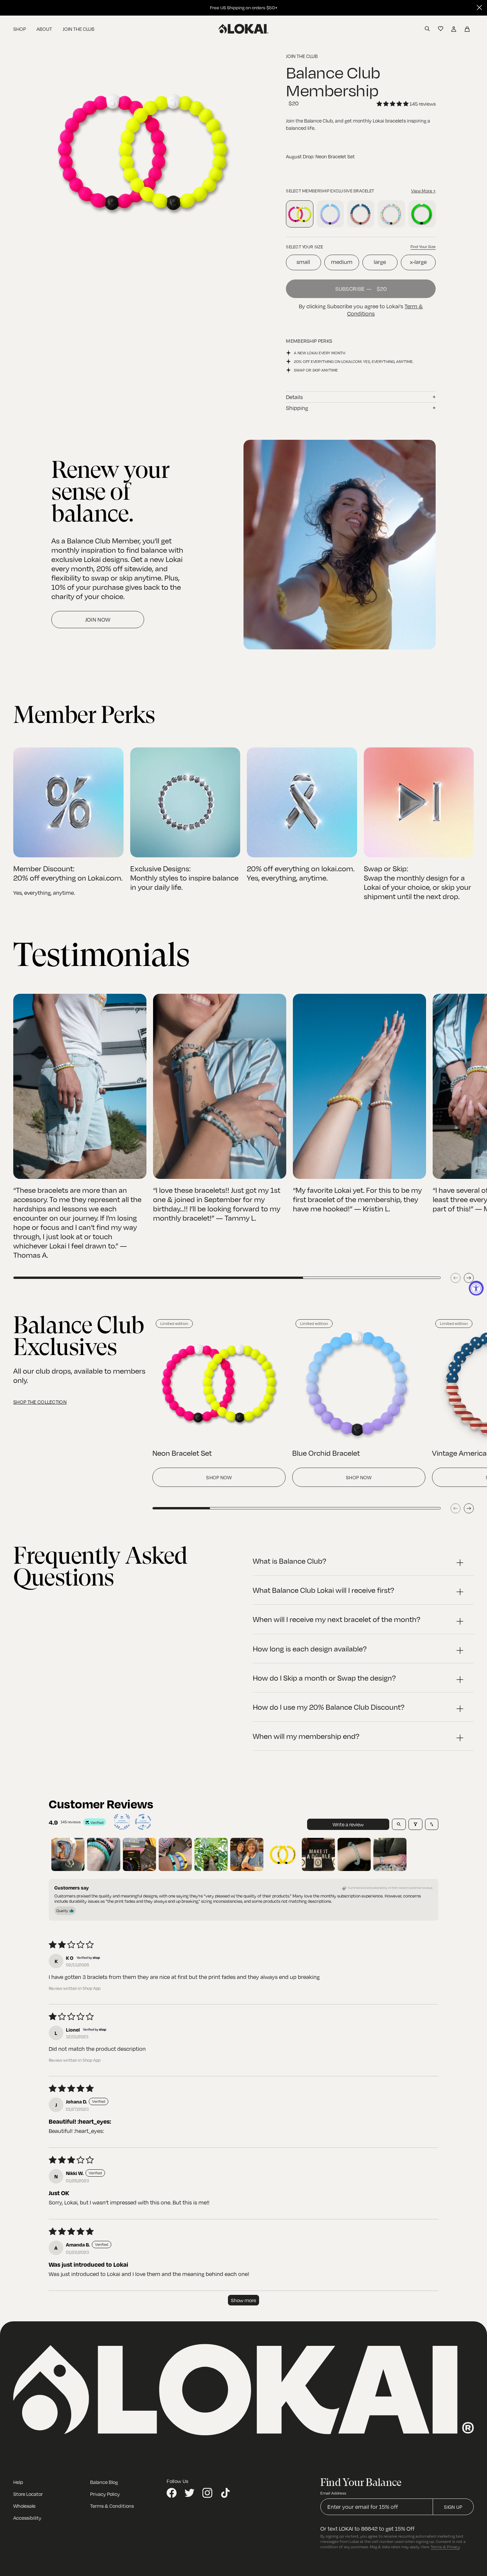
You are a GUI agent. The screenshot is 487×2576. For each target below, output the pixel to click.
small (303, 262)
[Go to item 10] (390, 1854)
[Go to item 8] (318, 1854)
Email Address (333, 2493)
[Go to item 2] (104, 1854)
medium (342, 262)
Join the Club (79, 29)
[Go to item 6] (247, 1854)
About (44, 29)
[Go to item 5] (211, 1854)
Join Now (98, 620)
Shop (20, 29)
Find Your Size (423, 247)
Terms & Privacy (445, 2547)
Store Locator (28, 2494)
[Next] (469, 1278)
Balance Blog (104, 2482)
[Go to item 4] (175, 1854)
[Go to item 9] (354, 1854)
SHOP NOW (219, 1477)
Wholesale (24, 2506)
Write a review (348, 1824)
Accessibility (27, 2518)
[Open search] (399, 1824)
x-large (418, 262)
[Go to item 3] (139, 1854)
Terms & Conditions (112, 2506)
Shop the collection (40, 1402)
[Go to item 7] (283, 1854)
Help (18, 2482)
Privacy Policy (105, 2494)
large (380, 262)
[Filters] (415, 1824)
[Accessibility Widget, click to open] (476, 1288)
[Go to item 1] (68, 1854)
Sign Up (453, 2507)
